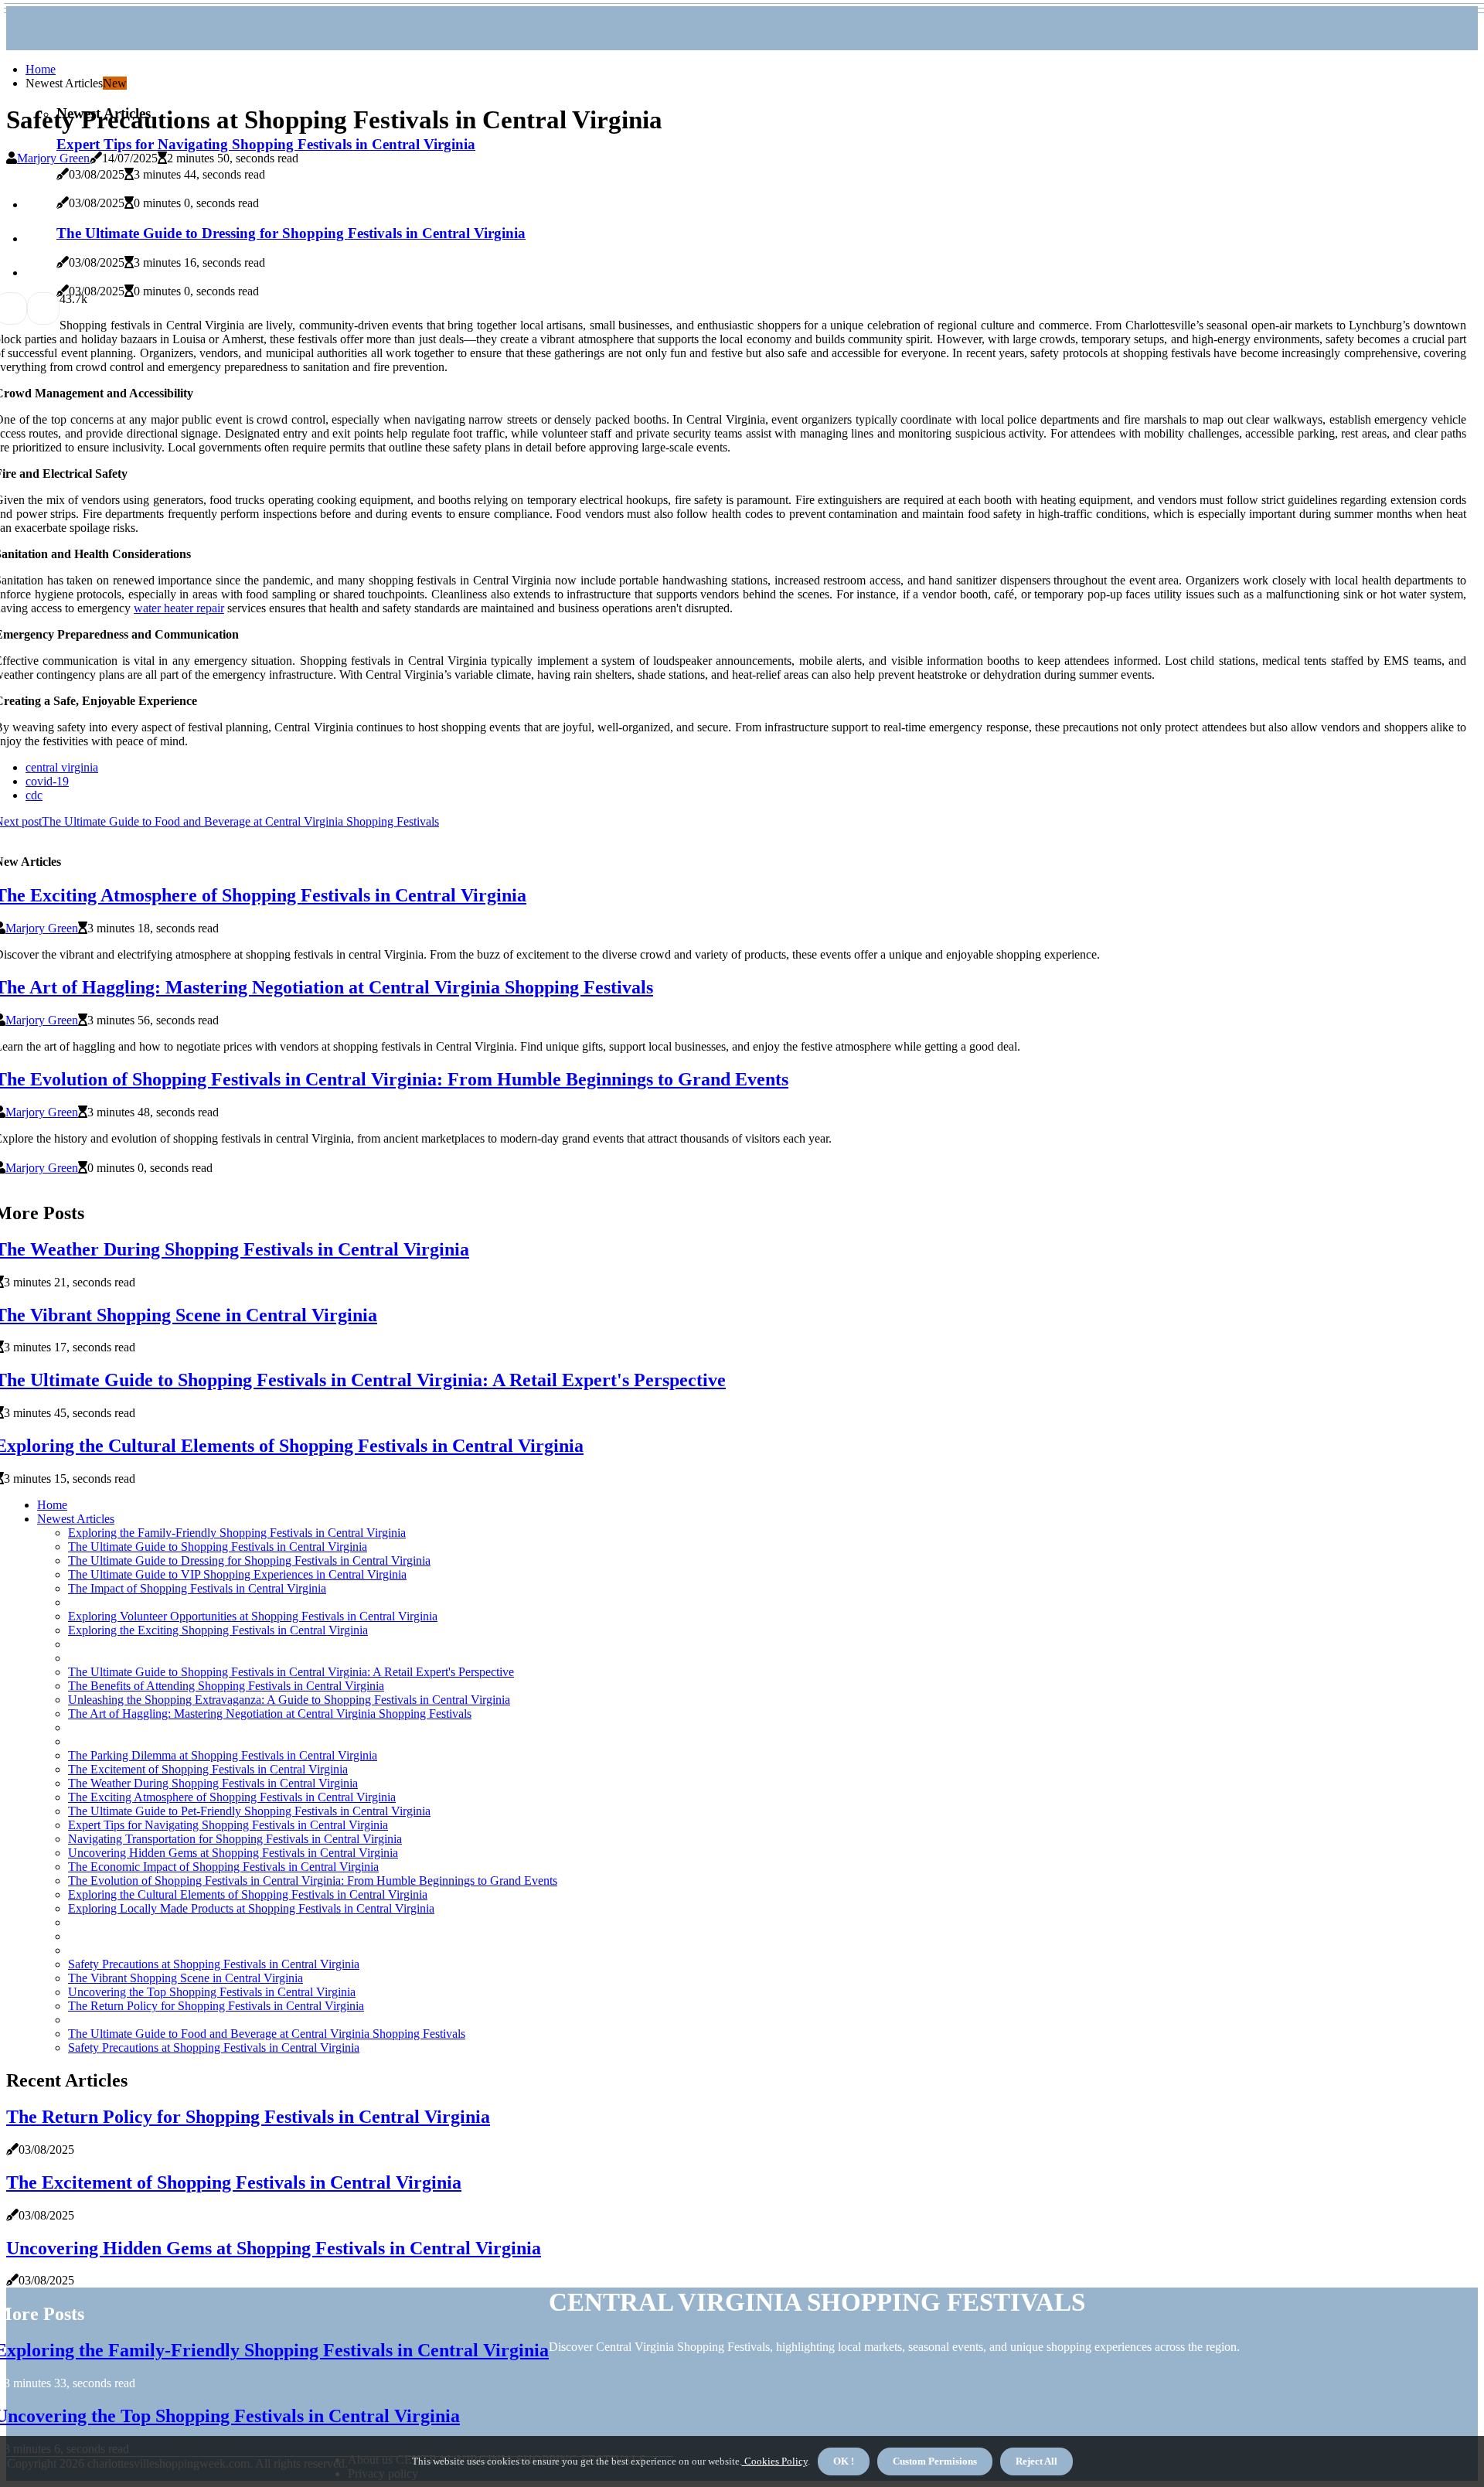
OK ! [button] (844, 2461)
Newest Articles (76, 1519)
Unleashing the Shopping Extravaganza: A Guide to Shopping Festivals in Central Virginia (289, 1700)
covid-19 (47, 781)
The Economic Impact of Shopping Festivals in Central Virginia (223, 1867)
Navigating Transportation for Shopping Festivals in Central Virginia (235, 1839)
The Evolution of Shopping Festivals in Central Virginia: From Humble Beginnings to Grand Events (313, 1881)
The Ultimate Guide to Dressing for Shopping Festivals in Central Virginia (249, 1560)
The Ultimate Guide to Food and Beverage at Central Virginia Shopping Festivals (267, 2034)
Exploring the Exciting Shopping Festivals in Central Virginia (218, 1630)
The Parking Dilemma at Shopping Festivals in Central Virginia (223, 1755)
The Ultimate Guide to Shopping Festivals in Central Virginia (218, 1547)
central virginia (62, 767)
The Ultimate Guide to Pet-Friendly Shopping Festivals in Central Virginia (249, 1811)
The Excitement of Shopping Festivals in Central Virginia (208, 1769)
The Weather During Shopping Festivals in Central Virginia (213, 1783)
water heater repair (179, 608)
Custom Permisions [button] (935, 2461)
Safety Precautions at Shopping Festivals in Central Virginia (214, 1964)
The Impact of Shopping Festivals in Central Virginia (197, 1588)
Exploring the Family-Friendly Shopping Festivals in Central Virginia (237, 1533)
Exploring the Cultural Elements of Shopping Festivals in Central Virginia (248, 1894)
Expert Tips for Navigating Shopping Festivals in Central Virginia (266, 144)
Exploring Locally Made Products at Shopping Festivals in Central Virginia (251, 1908)
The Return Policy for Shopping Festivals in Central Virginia (216, 2006)
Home (41, 69)
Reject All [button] (1036, 2461)
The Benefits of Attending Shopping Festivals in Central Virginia (226, 1686)
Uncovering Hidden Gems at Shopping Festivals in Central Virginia (233, 1853)
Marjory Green (53, 158)
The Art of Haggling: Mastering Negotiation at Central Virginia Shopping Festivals (270, 1714)
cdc (34, 795)
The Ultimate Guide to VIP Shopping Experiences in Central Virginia (237, 1574)
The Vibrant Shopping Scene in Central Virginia (185, 1978)
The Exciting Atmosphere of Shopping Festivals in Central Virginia (232, 1797)
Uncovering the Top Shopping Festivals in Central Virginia (212, 1992)
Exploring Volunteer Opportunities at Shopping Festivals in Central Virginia (253, 1616)
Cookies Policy (775, 2461)
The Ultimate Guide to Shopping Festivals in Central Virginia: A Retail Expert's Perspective (291, 1672)
